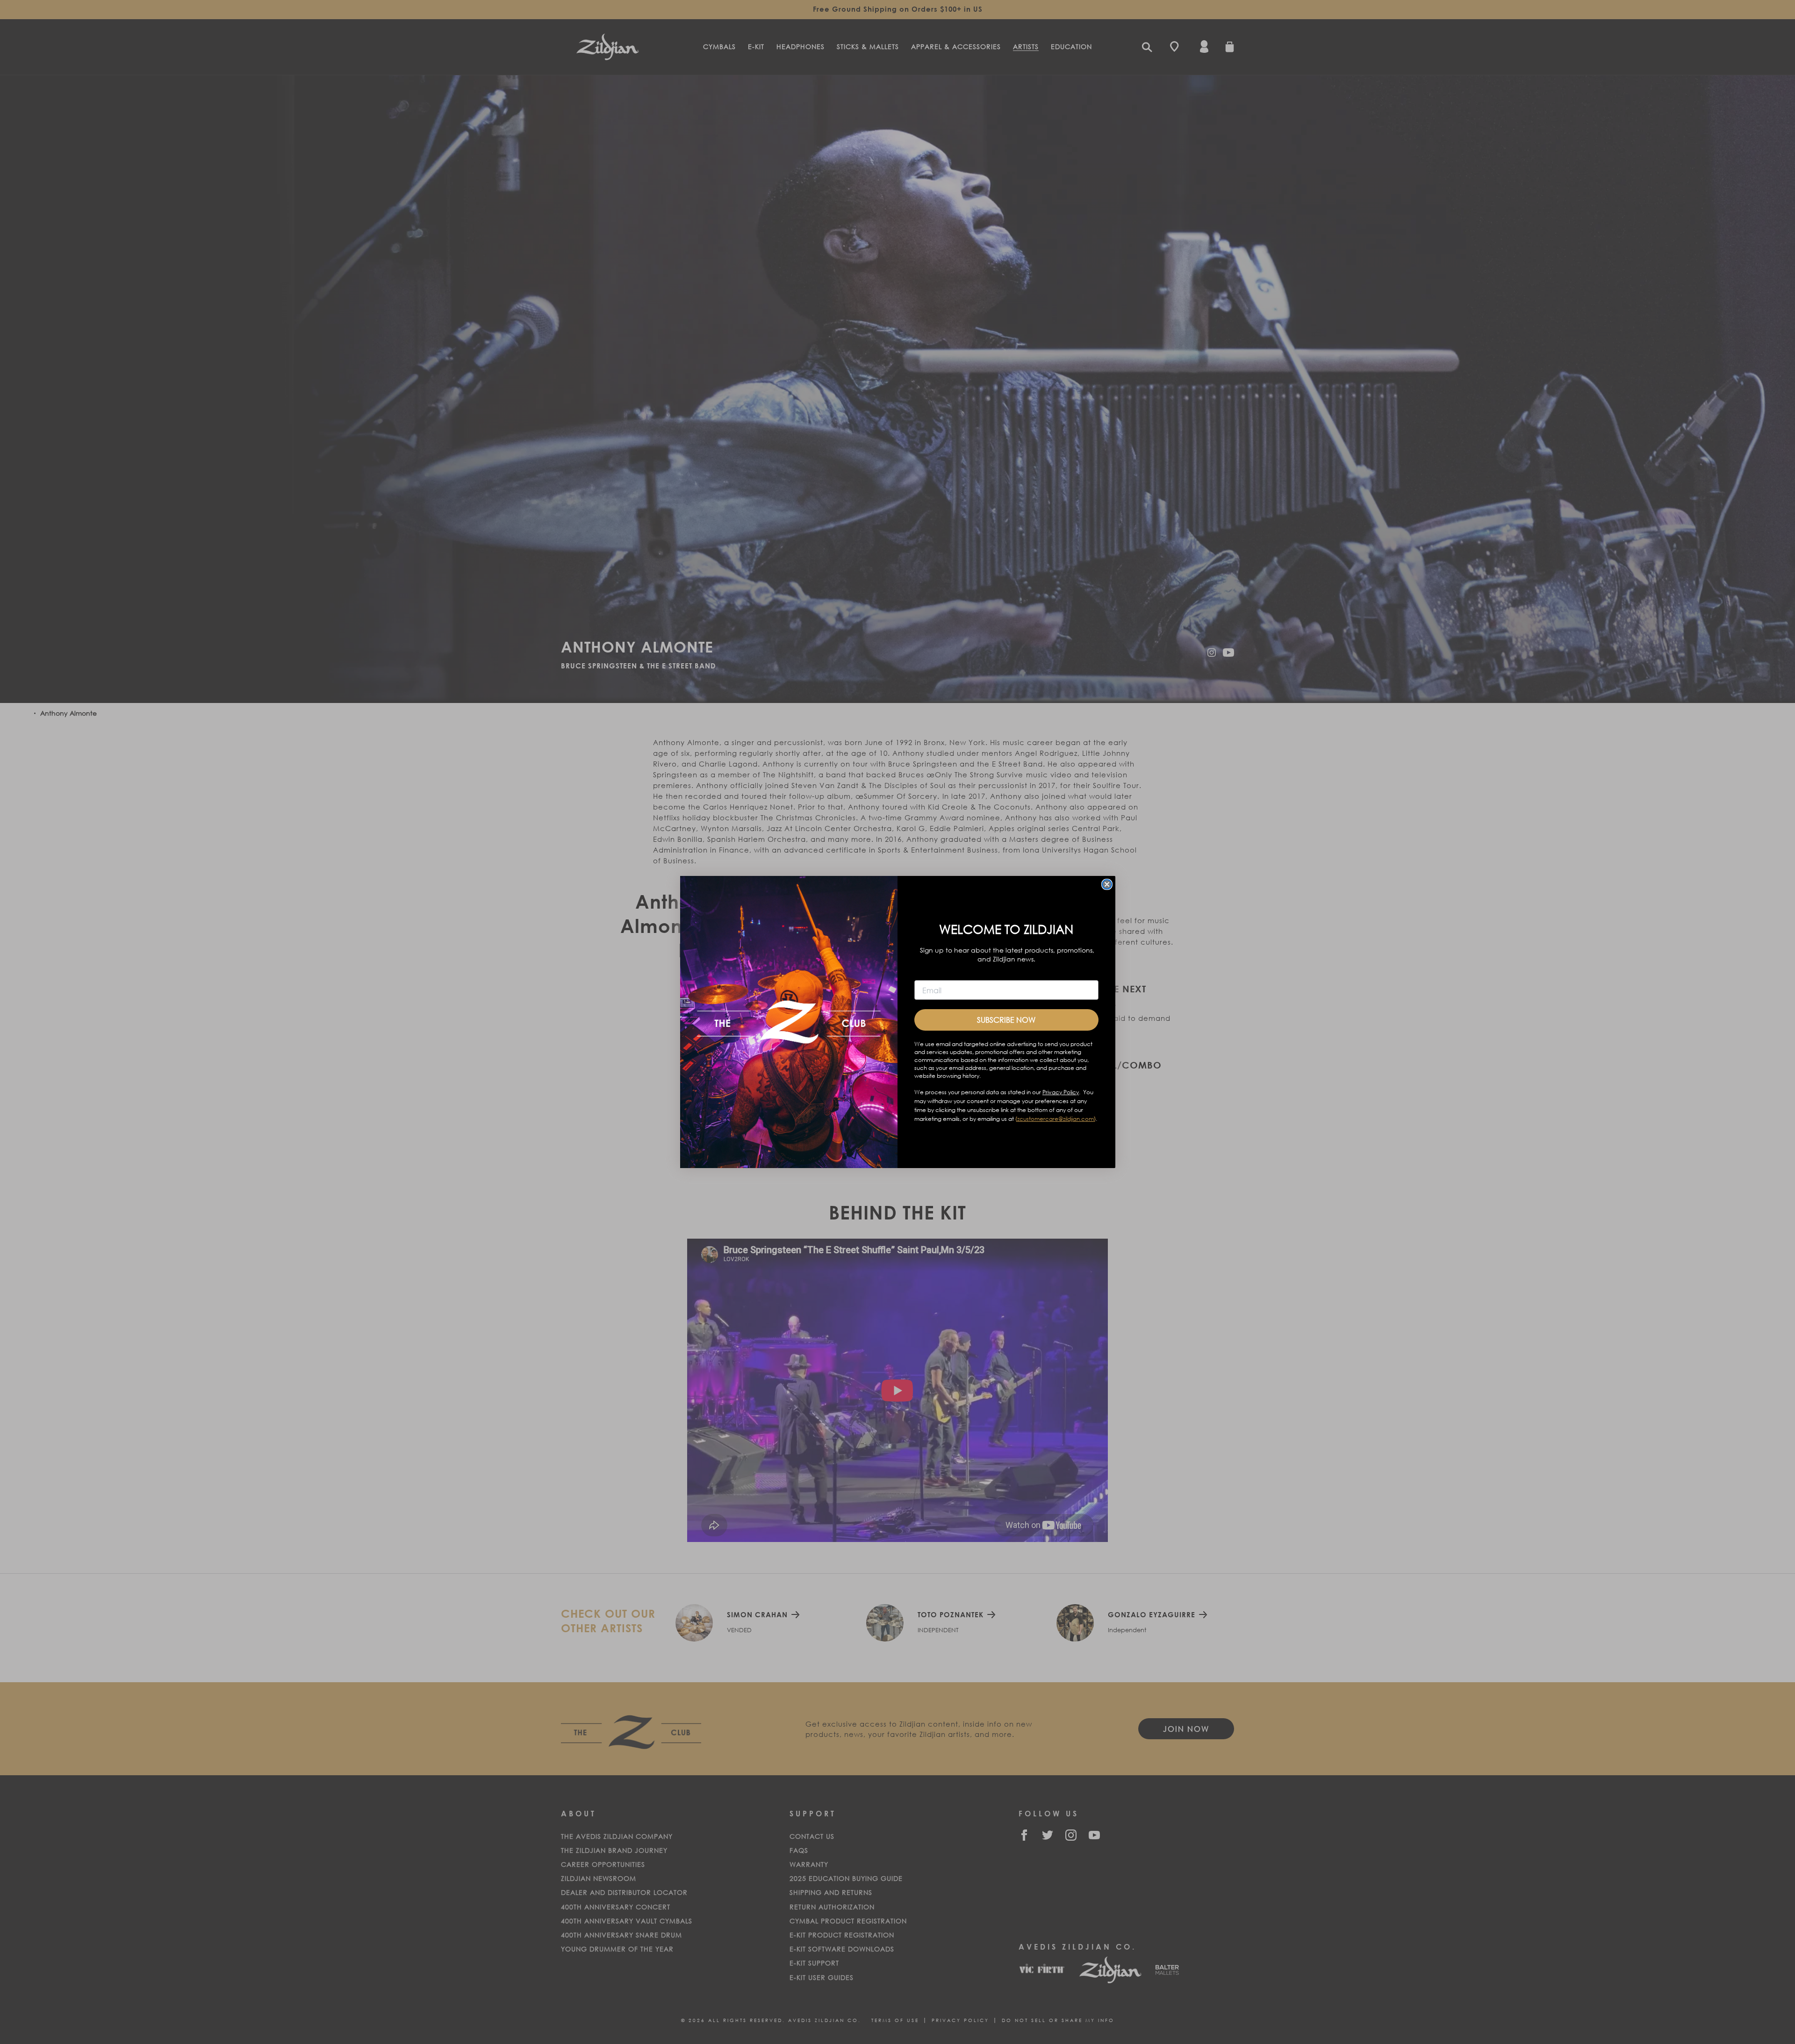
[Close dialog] (1107, 884)
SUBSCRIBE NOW (1006, 1020)
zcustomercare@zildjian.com (1055, 1119)
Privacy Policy (1061, 1092)
